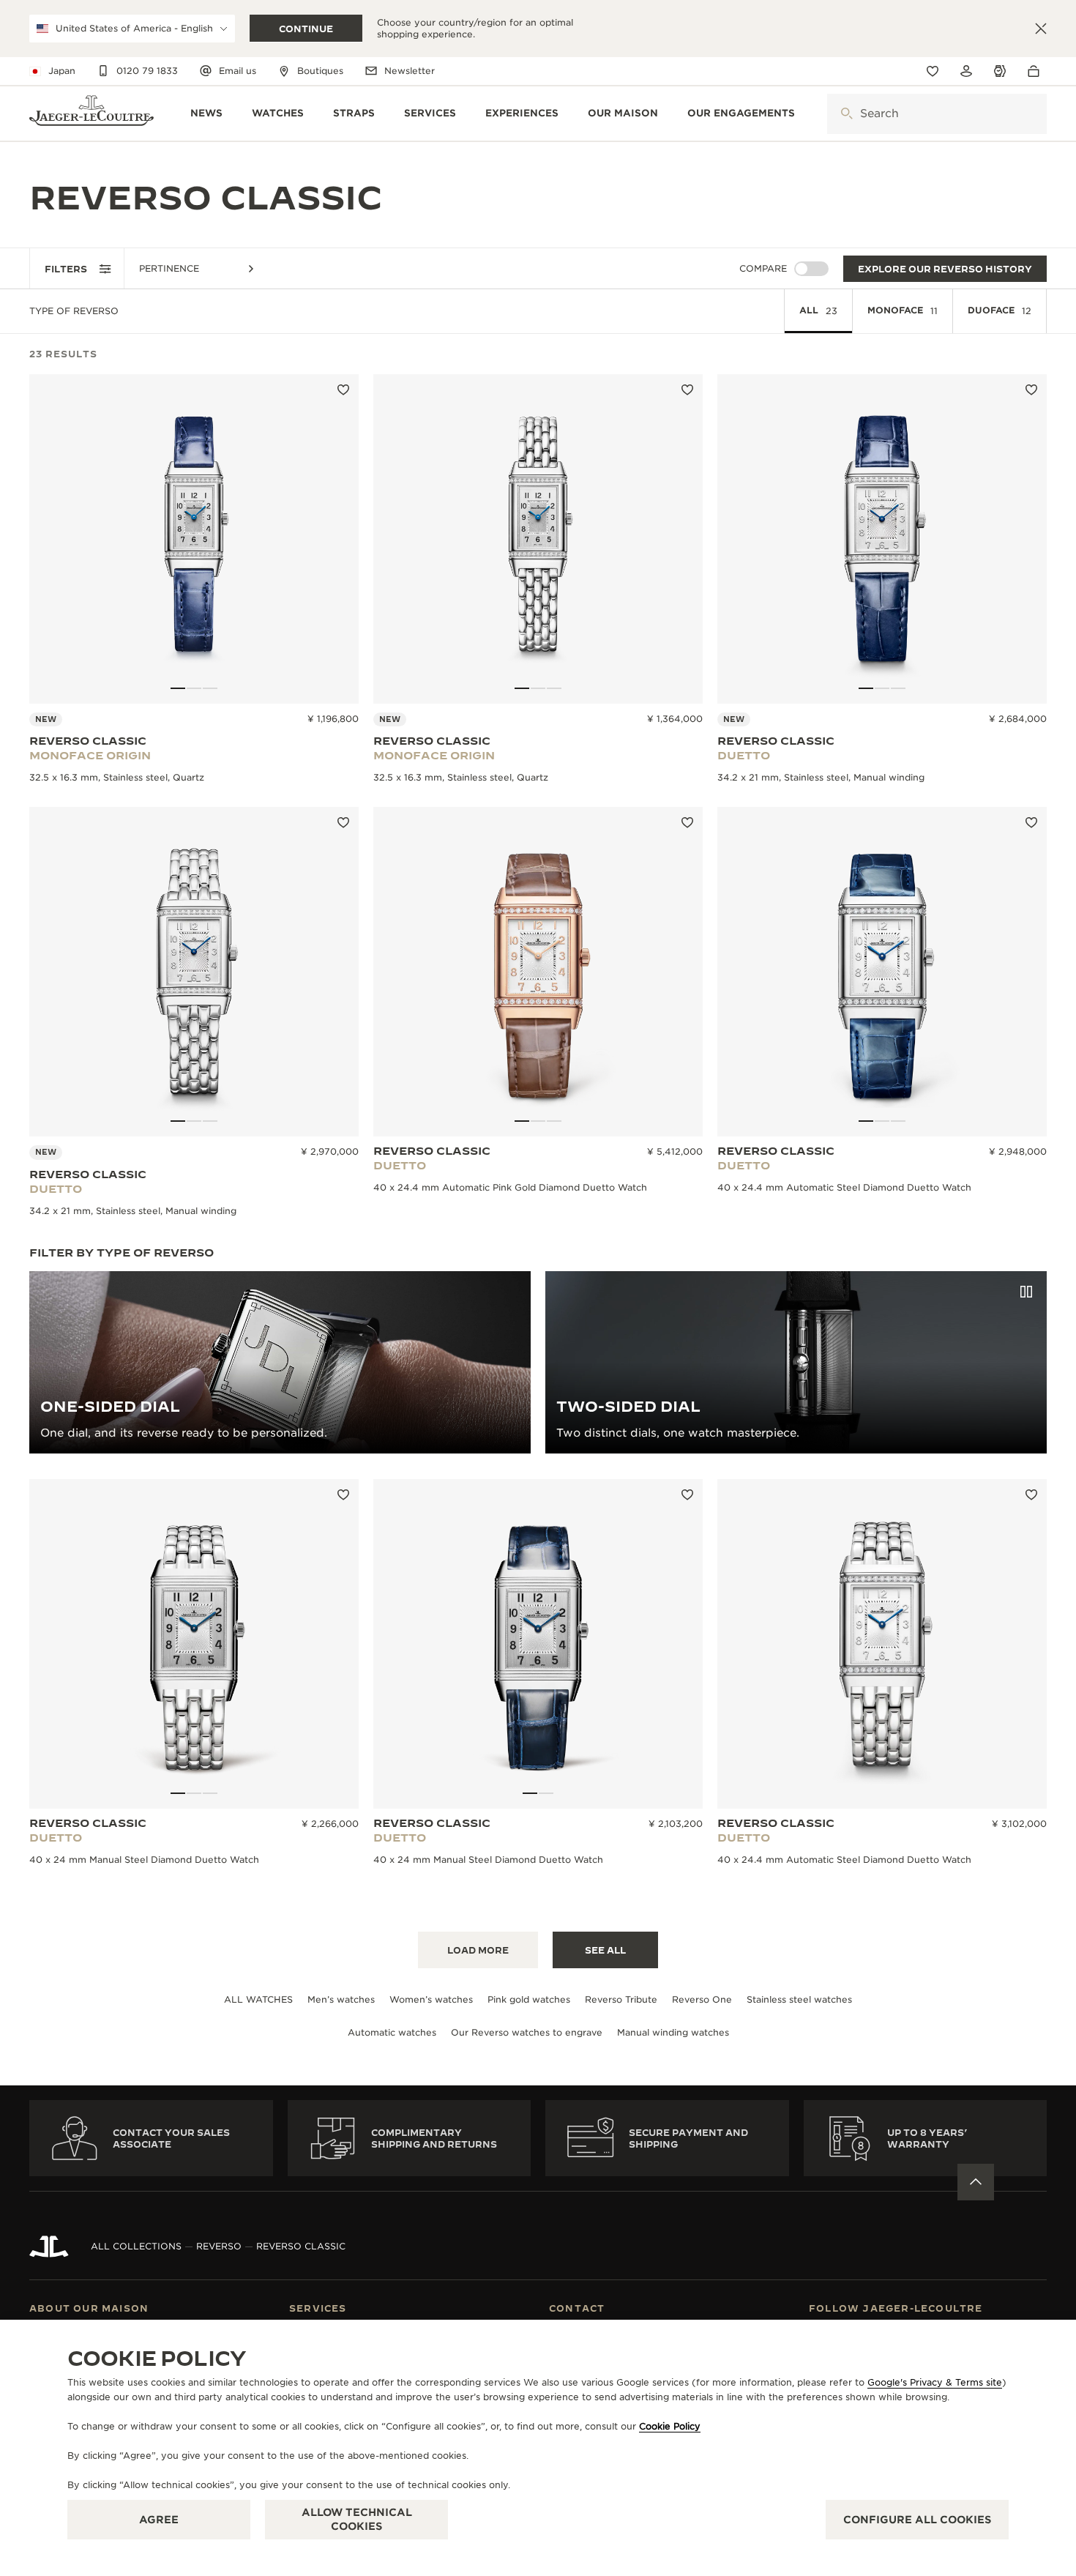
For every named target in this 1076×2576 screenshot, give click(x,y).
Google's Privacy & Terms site (935, 2382)
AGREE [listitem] (159, 2520)
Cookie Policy (670, 2426)
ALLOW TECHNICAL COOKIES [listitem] (357, 2519)
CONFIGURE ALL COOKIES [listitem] (917, 2520)
